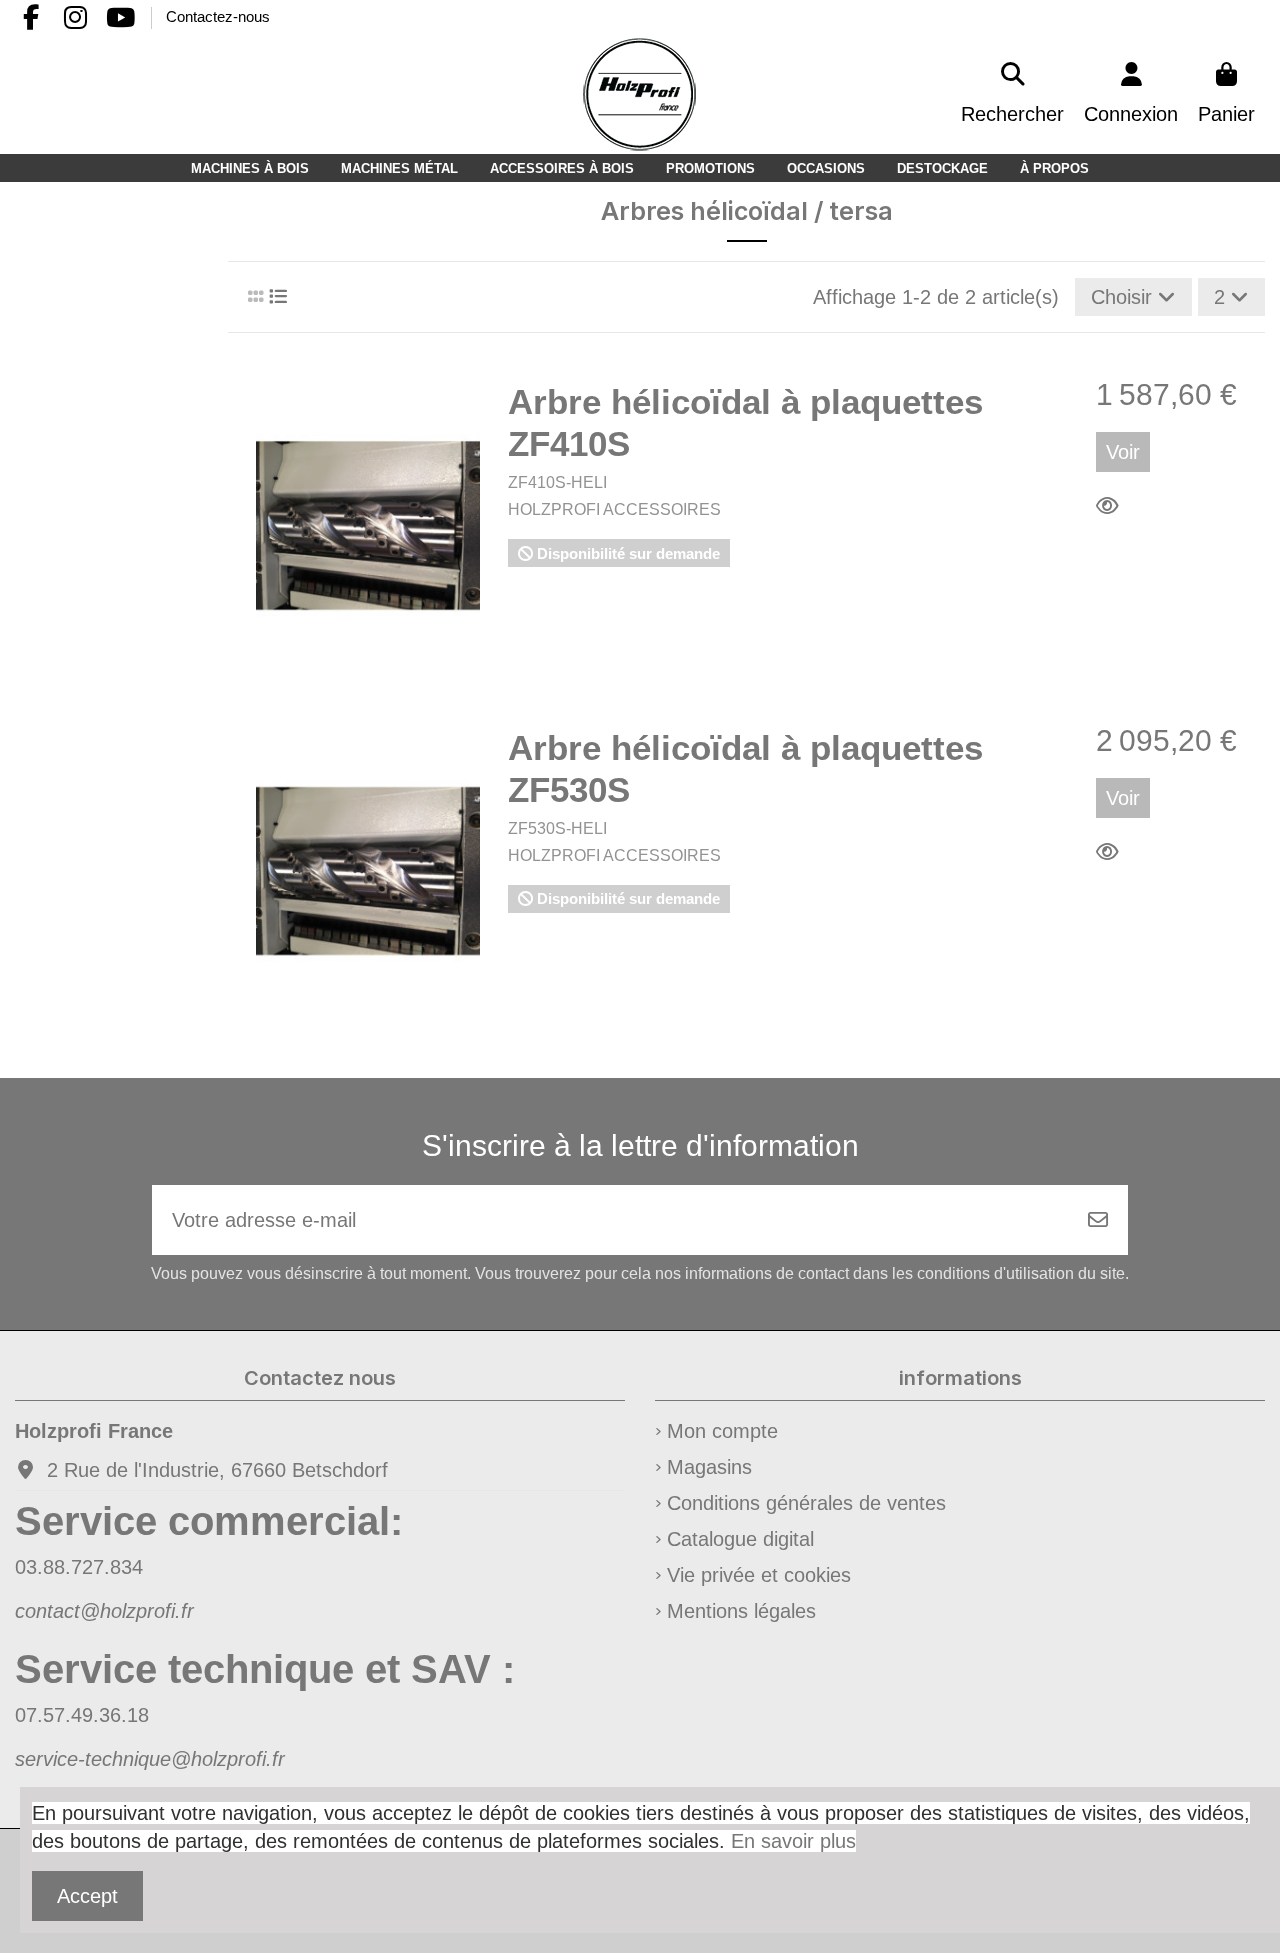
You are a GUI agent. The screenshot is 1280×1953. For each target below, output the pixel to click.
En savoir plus (793, 1841)
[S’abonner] (1098, 1220)
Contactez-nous (218, 16)
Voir (1123, 452)
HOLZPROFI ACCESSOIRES (614, 509)
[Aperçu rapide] (1113, 506)
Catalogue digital (740, 1539)
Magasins (709, 1467)
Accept (87, 1896)
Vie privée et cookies (759, 1575)
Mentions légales (741, 1611)
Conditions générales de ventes (806, 1503)
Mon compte (722, 1431)
